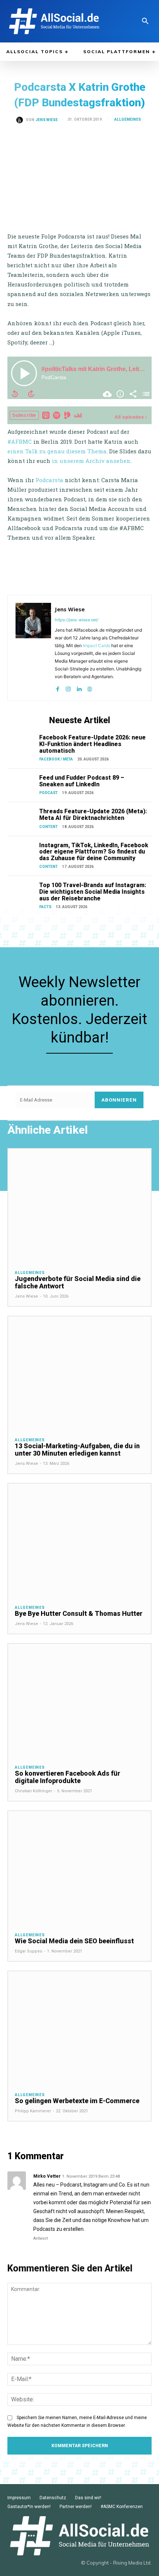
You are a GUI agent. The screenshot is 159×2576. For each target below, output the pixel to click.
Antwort (40, 2238)
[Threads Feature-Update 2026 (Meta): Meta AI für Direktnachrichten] (22, 818)
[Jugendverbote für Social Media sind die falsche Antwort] (79, 1206)
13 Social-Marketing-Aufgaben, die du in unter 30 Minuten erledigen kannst (77, 1450)
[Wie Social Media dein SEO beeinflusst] (79, 1868)
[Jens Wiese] (21, 120)
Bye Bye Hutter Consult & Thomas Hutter (79, 1613)
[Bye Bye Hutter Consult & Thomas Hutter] (79, 1541)
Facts (45, 907)
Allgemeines (128, 119)
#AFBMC (20, 442)
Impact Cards (97, 645)
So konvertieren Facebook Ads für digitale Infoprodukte (67, 1777)
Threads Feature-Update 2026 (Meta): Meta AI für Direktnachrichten (93, 815)
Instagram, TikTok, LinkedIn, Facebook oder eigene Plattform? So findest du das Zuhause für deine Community (94, 852)
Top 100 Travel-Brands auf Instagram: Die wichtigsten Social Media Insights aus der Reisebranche (93, 892)
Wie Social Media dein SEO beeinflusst (74, 1941)
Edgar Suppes (28, 1951)
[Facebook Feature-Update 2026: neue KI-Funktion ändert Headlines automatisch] (22, 744)
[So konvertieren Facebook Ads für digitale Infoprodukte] (79, 1701)
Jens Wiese (47, 120)
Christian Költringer (33, 1791)
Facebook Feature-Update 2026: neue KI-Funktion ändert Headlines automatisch (92, 744)
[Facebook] (57, 687)
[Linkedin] (79, 687)
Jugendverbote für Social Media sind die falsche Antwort (78, 1282)
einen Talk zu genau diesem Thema (57, 451)
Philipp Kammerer (33, 2111)
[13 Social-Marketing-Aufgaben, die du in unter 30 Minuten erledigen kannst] (79, 1373)
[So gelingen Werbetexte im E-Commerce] (79, 2028)
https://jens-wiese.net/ (77, 620)
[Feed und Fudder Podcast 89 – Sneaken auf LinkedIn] (22, 785)
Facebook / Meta (56, 759)
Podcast (48, 793)
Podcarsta (49, 480)
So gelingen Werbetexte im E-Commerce (77, 2101)
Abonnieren (119, 1100)
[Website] (90, 687)
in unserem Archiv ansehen (91, 461)
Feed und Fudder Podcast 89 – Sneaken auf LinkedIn (82, 781)
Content (48, 827)
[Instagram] (68, 687)
